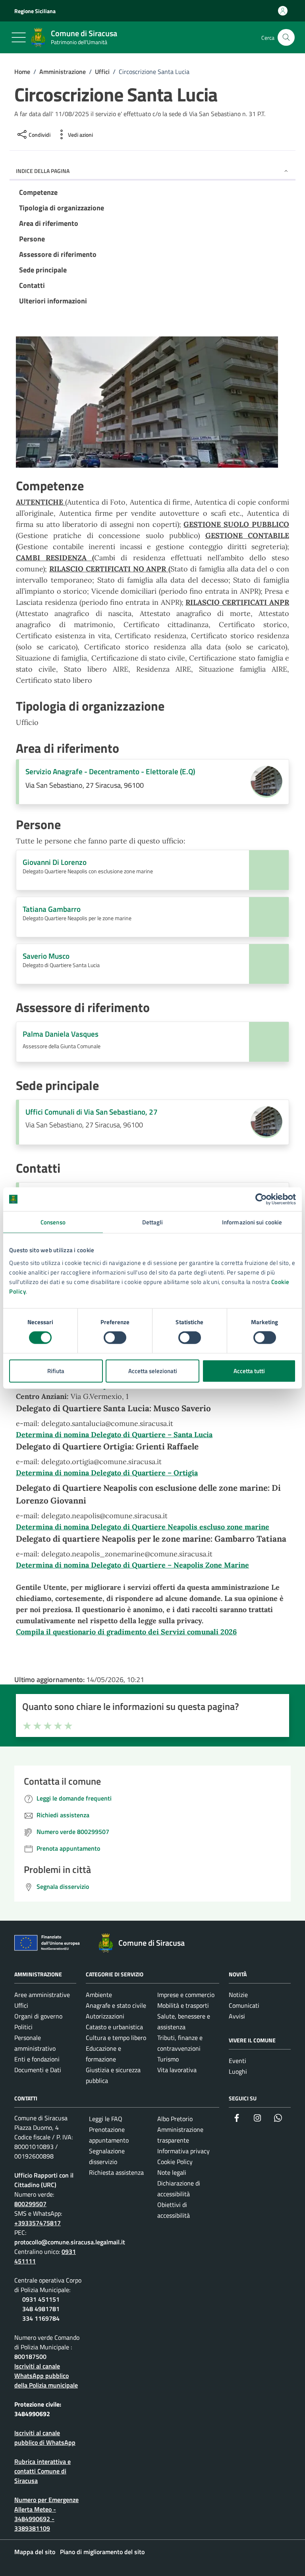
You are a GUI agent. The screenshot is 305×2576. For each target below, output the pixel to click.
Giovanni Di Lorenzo (55, 862)
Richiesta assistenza (116, 2172)
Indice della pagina (43, 171)
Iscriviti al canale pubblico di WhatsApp (45, 2438)
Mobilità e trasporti (183, 2005)
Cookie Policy (175, 2162)
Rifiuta (56, 1371)
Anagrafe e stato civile (116, 2005)
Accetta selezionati (153, 1371)
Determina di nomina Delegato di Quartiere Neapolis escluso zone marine (143, 1527)
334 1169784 (41, 2318)
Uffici (21, 2005)
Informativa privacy (183, 2151)
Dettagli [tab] (153, 1222)
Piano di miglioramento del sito (102, 2552)
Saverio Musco (46, 956)
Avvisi (237, 2016)
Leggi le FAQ (106, 2119)
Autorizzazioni (105, 2016)
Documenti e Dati (38, 2070)
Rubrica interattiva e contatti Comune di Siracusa (42, 2471)
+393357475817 (38, 2223)
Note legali (172, 2172)
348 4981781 (41, 2309)
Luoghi (238, 2071)
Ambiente (99, 1995)
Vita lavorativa (177, 2070)
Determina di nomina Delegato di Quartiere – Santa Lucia (114, 1435)
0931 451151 (41, 2299)
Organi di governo (38, 2016)
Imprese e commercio (186, 1995)
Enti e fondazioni (37, 2059)
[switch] (115, 1338)
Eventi (237, 2061)
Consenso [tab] (53, 1222)
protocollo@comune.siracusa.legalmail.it (70, 2242)
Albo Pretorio (175, 2119)
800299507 (30, 2204)
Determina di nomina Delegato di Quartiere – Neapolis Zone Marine (132, 1565)
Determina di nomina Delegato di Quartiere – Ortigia (107, 1473)
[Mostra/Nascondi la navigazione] (19, 37)
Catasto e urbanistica (114, 2027)
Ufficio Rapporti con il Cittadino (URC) (44, 2180)
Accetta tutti (249, 1371)
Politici (23, 2027)
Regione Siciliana (35, 11)
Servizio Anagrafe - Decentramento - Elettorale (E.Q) (110, 771)
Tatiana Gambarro (52, 909)
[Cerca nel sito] (286, 38)
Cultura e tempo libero (116, 2038)
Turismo (168, 2059)
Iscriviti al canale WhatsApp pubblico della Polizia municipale (46, 2376)
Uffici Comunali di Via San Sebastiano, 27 (92, 1112)
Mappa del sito (35, 2552)
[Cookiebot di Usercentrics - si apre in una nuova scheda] (261, 1199)
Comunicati (244, 2005)
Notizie (238, 1995)
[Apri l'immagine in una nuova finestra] (152, 404)
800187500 (30, 2356)
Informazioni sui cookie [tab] (252, 1222)
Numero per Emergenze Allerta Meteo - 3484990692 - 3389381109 (46, 2514)
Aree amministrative (42, 1995)
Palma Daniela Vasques (61, 1034)
